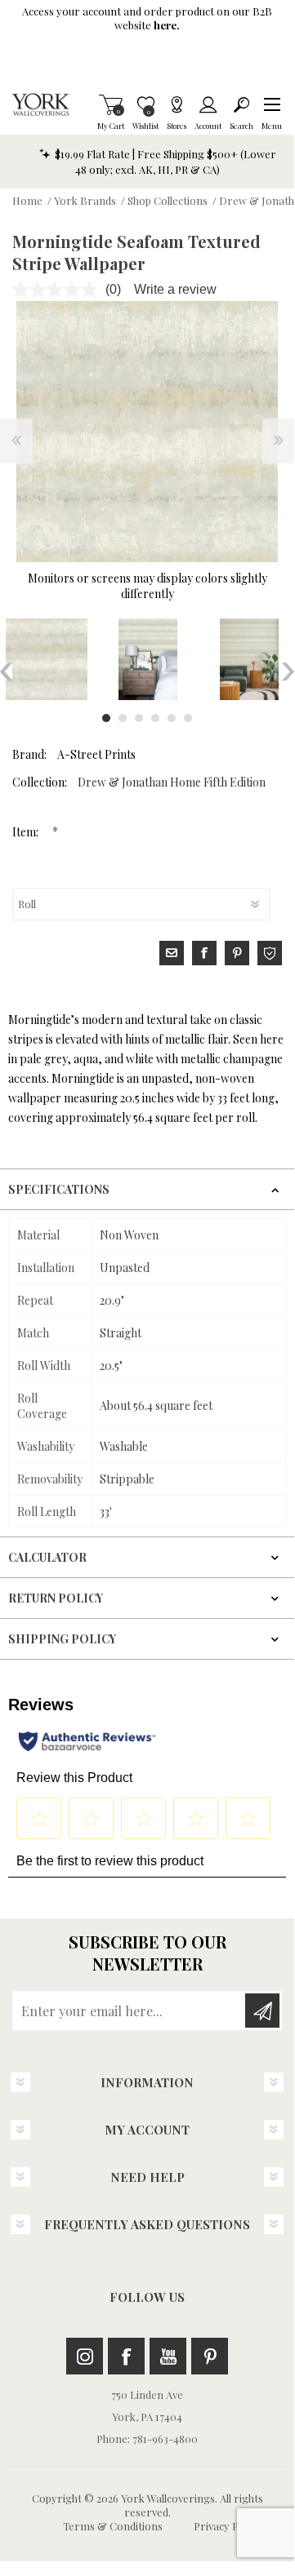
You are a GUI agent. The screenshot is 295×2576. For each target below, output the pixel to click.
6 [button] (188, 718)
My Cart (111, 104)
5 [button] (172, 718)
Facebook (126, 2356)
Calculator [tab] (47, 1557)
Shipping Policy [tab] (62, 1639)
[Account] (208, 104)
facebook (204, 953)
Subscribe (262, 2011)
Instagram (85, 2356)
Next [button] (288, 672)
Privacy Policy (227, 2526)
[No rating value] (59, 290)
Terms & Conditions (113, 2526)
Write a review (175, 289)
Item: (27, 832)
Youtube (168, 2356)
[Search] (241, 104)
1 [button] (106, 718)
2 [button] (123, 718)
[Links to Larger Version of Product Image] (147, 432)
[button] (272, 104)
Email (172, 953)
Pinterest (210, 2356)
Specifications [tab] (59, 1189)
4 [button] (155, 718)
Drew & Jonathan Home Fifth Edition (172, 782)
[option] (148, 659)
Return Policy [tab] (56, 1598)
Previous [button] (6, 672)
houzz (270, 953)
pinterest (237, 953)
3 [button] (139, 718)
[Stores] (177, 104)
